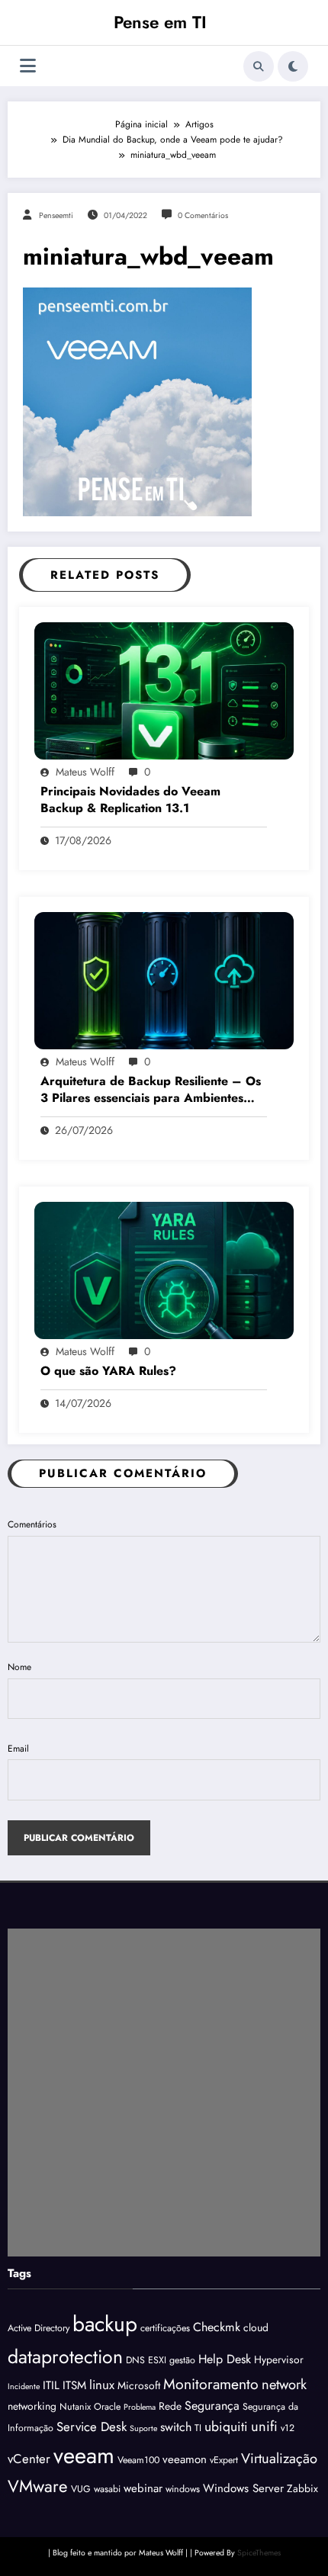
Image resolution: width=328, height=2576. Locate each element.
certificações (165, 2328)
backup (105, 2324)
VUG (81, 2489)
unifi (264, 2426)
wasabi (107, 2489)
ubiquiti (226, 2427)
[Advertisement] (164, 2093)
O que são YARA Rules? (108, 1371)
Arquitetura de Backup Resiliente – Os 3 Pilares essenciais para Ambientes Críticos (151, 1090)
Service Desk (92, 2427)
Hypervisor (279, 2359)
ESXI (157, 2360)
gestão (182, 2360)
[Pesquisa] (259, 66)
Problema (140, 2407)
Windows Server (243, 2488)
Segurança (212, 2406)
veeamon (185, 2459)
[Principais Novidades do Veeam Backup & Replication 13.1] (164, 689)
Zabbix (302, 2488)
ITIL (51, 2385)
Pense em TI (160, 22)
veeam (84, 2456)
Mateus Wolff (85, 772)
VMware (38, 2486)
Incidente (24, 2386)
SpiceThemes (259, 2553)
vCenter (29, 2459)
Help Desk (225, 2359)
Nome (19, 1667)
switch (176, 2427)
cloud (256, 2327)
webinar (143, 2488)
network (284, 2384)
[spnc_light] (293, 66)
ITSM (74, 2385)
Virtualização (279, 2458)
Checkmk (217, 2327)
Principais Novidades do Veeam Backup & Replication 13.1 (130, 800)
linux (102, 2385)
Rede (170, 2406)
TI (198, 2428)
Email (18, 1749)
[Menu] (28, 66)
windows (183, 2489)
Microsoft (139, 2385)
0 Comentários (203, 215)
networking (32, 2406)
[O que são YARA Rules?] (164, 1270)
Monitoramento (211, 2384)
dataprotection (65, 2356)
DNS (135, 2360)
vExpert (224, 2460)
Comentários (32, 1524)
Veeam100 (138, 2460)
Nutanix (75, 2407)
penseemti (56, 215)
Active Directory (39, 2328)
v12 (288, 2428)
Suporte (143, 2428)
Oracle (107, 2407)
